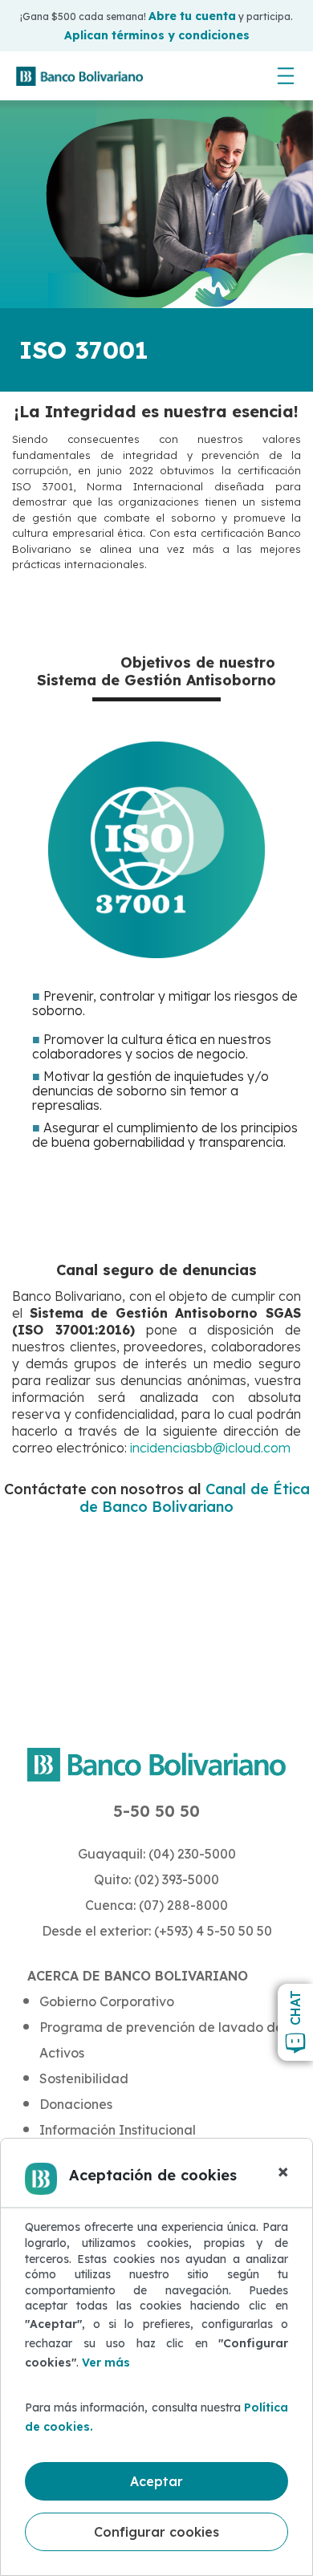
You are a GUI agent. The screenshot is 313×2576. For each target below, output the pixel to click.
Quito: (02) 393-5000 (156, 1879)
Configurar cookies (156, 2532)
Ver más (106, 2363)
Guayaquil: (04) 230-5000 (157, 1854)
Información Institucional (118, 2130)
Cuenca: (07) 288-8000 (156, 1905)
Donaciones (76, 2104)
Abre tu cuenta (192, 16)
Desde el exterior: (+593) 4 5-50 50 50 (157, 1931)
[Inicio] (79, 76)
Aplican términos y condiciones (157, 35)
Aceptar (156, 2481)
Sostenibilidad (84, 2078)
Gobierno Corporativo (107, 2001)
